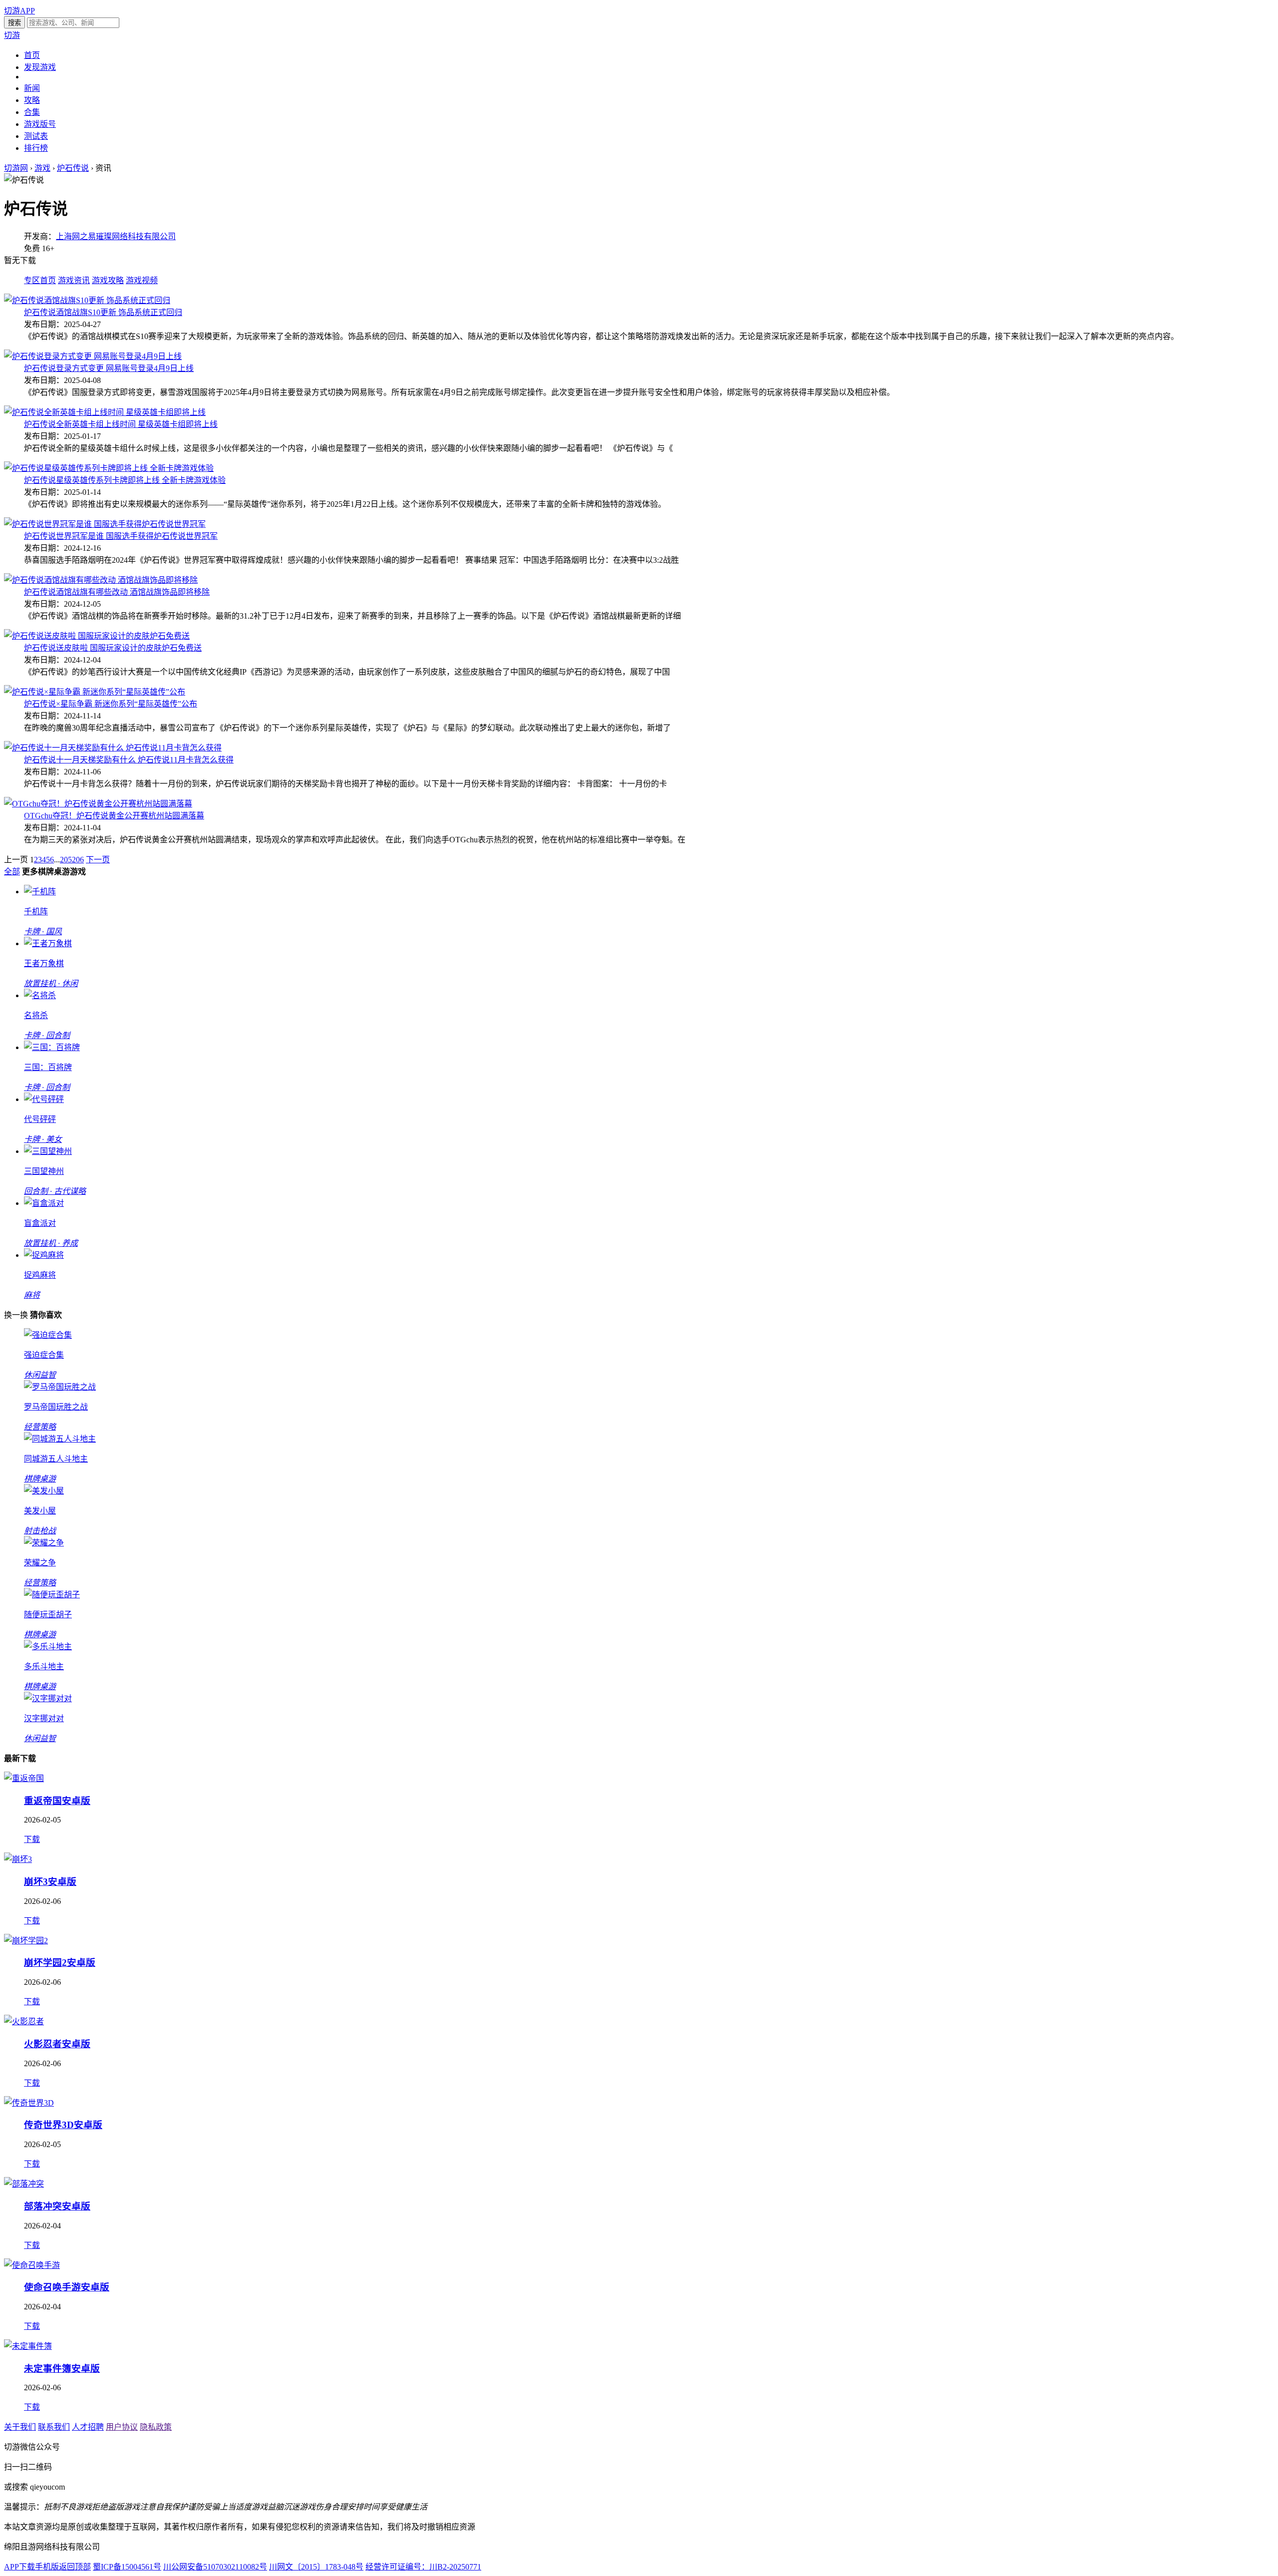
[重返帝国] (24, 1778)
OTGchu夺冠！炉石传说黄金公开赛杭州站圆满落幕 (114, 816)
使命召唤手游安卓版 (67, 2287)
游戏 (42, 168)
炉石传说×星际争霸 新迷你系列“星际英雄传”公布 (111, 704)
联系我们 (54, 2427)
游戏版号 (40, 124)
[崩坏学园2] (26, 1941)
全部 (12, 872)
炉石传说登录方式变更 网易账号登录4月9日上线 (109, 368)
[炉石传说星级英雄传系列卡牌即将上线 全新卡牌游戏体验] (109, 468)
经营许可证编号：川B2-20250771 (423, 2567)
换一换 (16, 1315)
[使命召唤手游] (32, 2265)
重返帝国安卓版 (57, 1801)
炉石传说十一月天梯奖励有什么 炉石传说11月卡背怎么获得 (129, 760)
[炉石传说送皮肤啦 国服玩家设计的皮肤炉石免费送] (97, 636)
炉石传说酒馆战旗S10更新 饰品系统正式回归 (103, 312)
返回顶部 (75, 2567)
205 (66, 860)
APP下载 (19, 2567)
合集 (32, 112)
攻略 (32, 100)
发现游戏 (40, 67)
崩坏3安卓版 (50, 1882)
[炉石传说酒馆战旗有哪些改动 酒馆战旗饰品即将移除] (101, 580)
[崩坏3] (18, 1859)
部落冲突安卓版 (57, 2206)
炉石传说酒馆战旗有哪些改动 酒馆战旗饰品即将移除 (117, 592)
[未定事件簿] (28, 2346)
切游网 (16, 168)
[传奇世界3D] (29, 2103)
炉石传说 (73, 168)
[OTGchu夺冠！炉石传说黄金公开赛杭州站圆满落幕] (98, 804)
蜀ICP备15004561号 (127, 2567)
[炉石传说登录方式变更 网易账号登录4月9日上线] (93, 356)
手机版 (47, 2567)
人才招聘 (88, 2427)
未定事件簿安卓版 (62, 2369)
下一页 (98, 860)
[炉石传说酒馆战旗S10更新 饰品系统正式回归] (87, 300)
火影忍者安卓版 (57, 2044)
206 (78, 860)
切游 (12, 35)
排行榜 (36, 148)
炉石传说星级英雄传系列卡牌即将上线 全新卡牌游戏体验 (125, 480)
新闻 (32, 88)
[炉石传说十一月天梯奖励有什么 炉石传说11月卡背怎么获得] (113, 748)
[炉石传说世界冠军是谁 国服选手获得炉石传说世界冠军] (105, 524)
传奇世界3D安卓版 (63, 2125)
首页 (32, 55)
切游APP (19, 11)
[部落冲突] (24, 2184)
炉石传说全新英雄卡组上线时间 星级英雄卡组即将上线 (121, 424)
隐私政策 (156, 2427)
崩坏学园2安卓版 (60, 1963)
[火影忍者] (24, 2022)
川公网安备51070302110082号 (215, 2567)
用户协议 (122, 2427)
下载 (32, 1839)
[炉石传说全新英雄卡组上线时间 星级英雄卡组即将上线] (105, 412)
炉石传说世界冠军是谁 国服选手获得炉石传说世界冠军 (121, 536)
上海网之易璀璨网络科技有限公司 (116, 236)
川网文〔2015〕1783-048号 (316, 2567)
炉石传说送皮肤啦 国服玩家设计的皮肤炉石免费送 (113, 648)
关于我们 (20, 2427)
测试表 (36, 136)
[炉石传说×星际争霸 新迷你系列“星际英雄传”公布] (95, 692)
